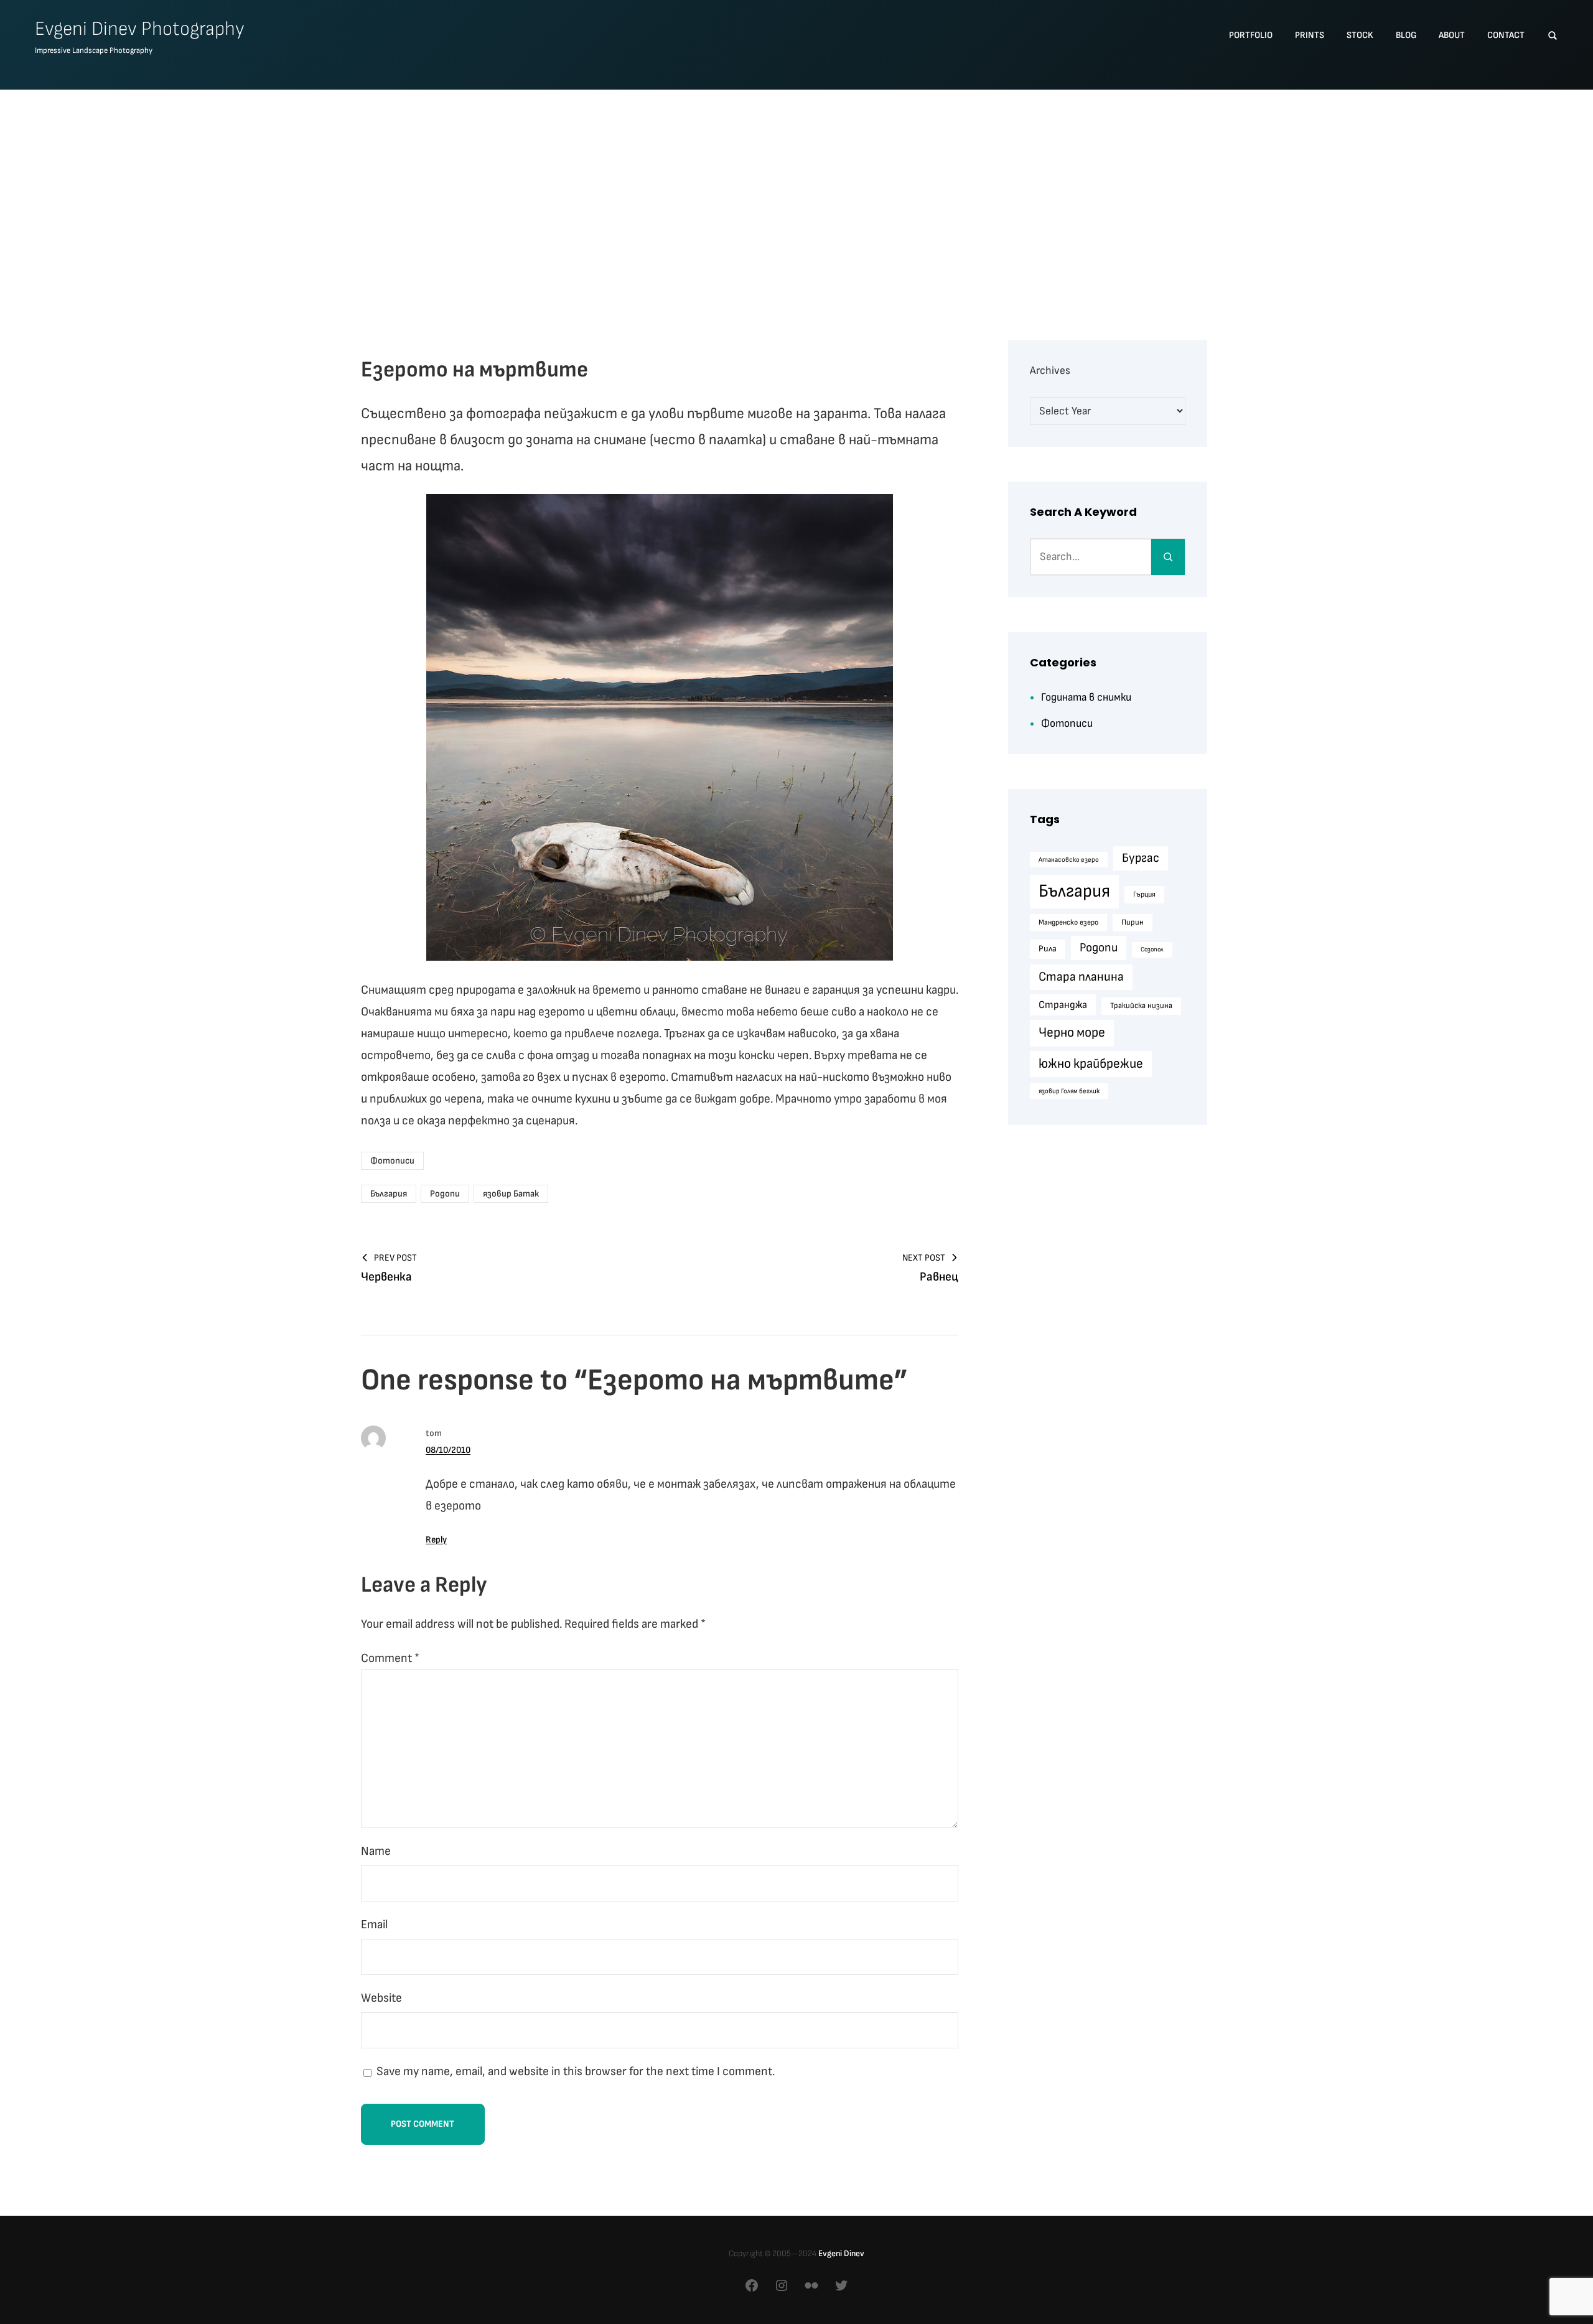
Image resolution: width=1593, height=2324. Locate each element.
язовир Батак (511, 1194)
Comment (390, 1658)
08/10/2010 (448, 1450)
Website (381, 1998)
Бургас (1141, 858)
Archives (1050, 371)
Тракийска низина (1141, 1006)
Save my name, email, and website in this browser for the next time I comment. (576, 2071)
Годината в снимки (1086, 697)
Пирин (1133, 922)
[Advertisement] (796, 194)
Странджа (1063, 1005)
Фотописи (392, 1161)
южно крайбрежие (1091, 1064)
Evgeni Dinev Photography (140, 29)
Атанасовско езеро (1069, 860)
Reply (436, 1540)
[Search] (1168, 557)
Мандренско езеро (1068, 922)
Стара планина (1081, 977)
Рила (1048, 949)
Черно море (1072, 1033)
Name (376, 1851)
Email (374, 1925)
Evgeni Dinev (841, 2253)
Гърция (1144, 894)
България (389, 1194)
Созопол (1152, 949)
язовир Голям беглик (1069, 1091)
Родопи (445, 1194)
